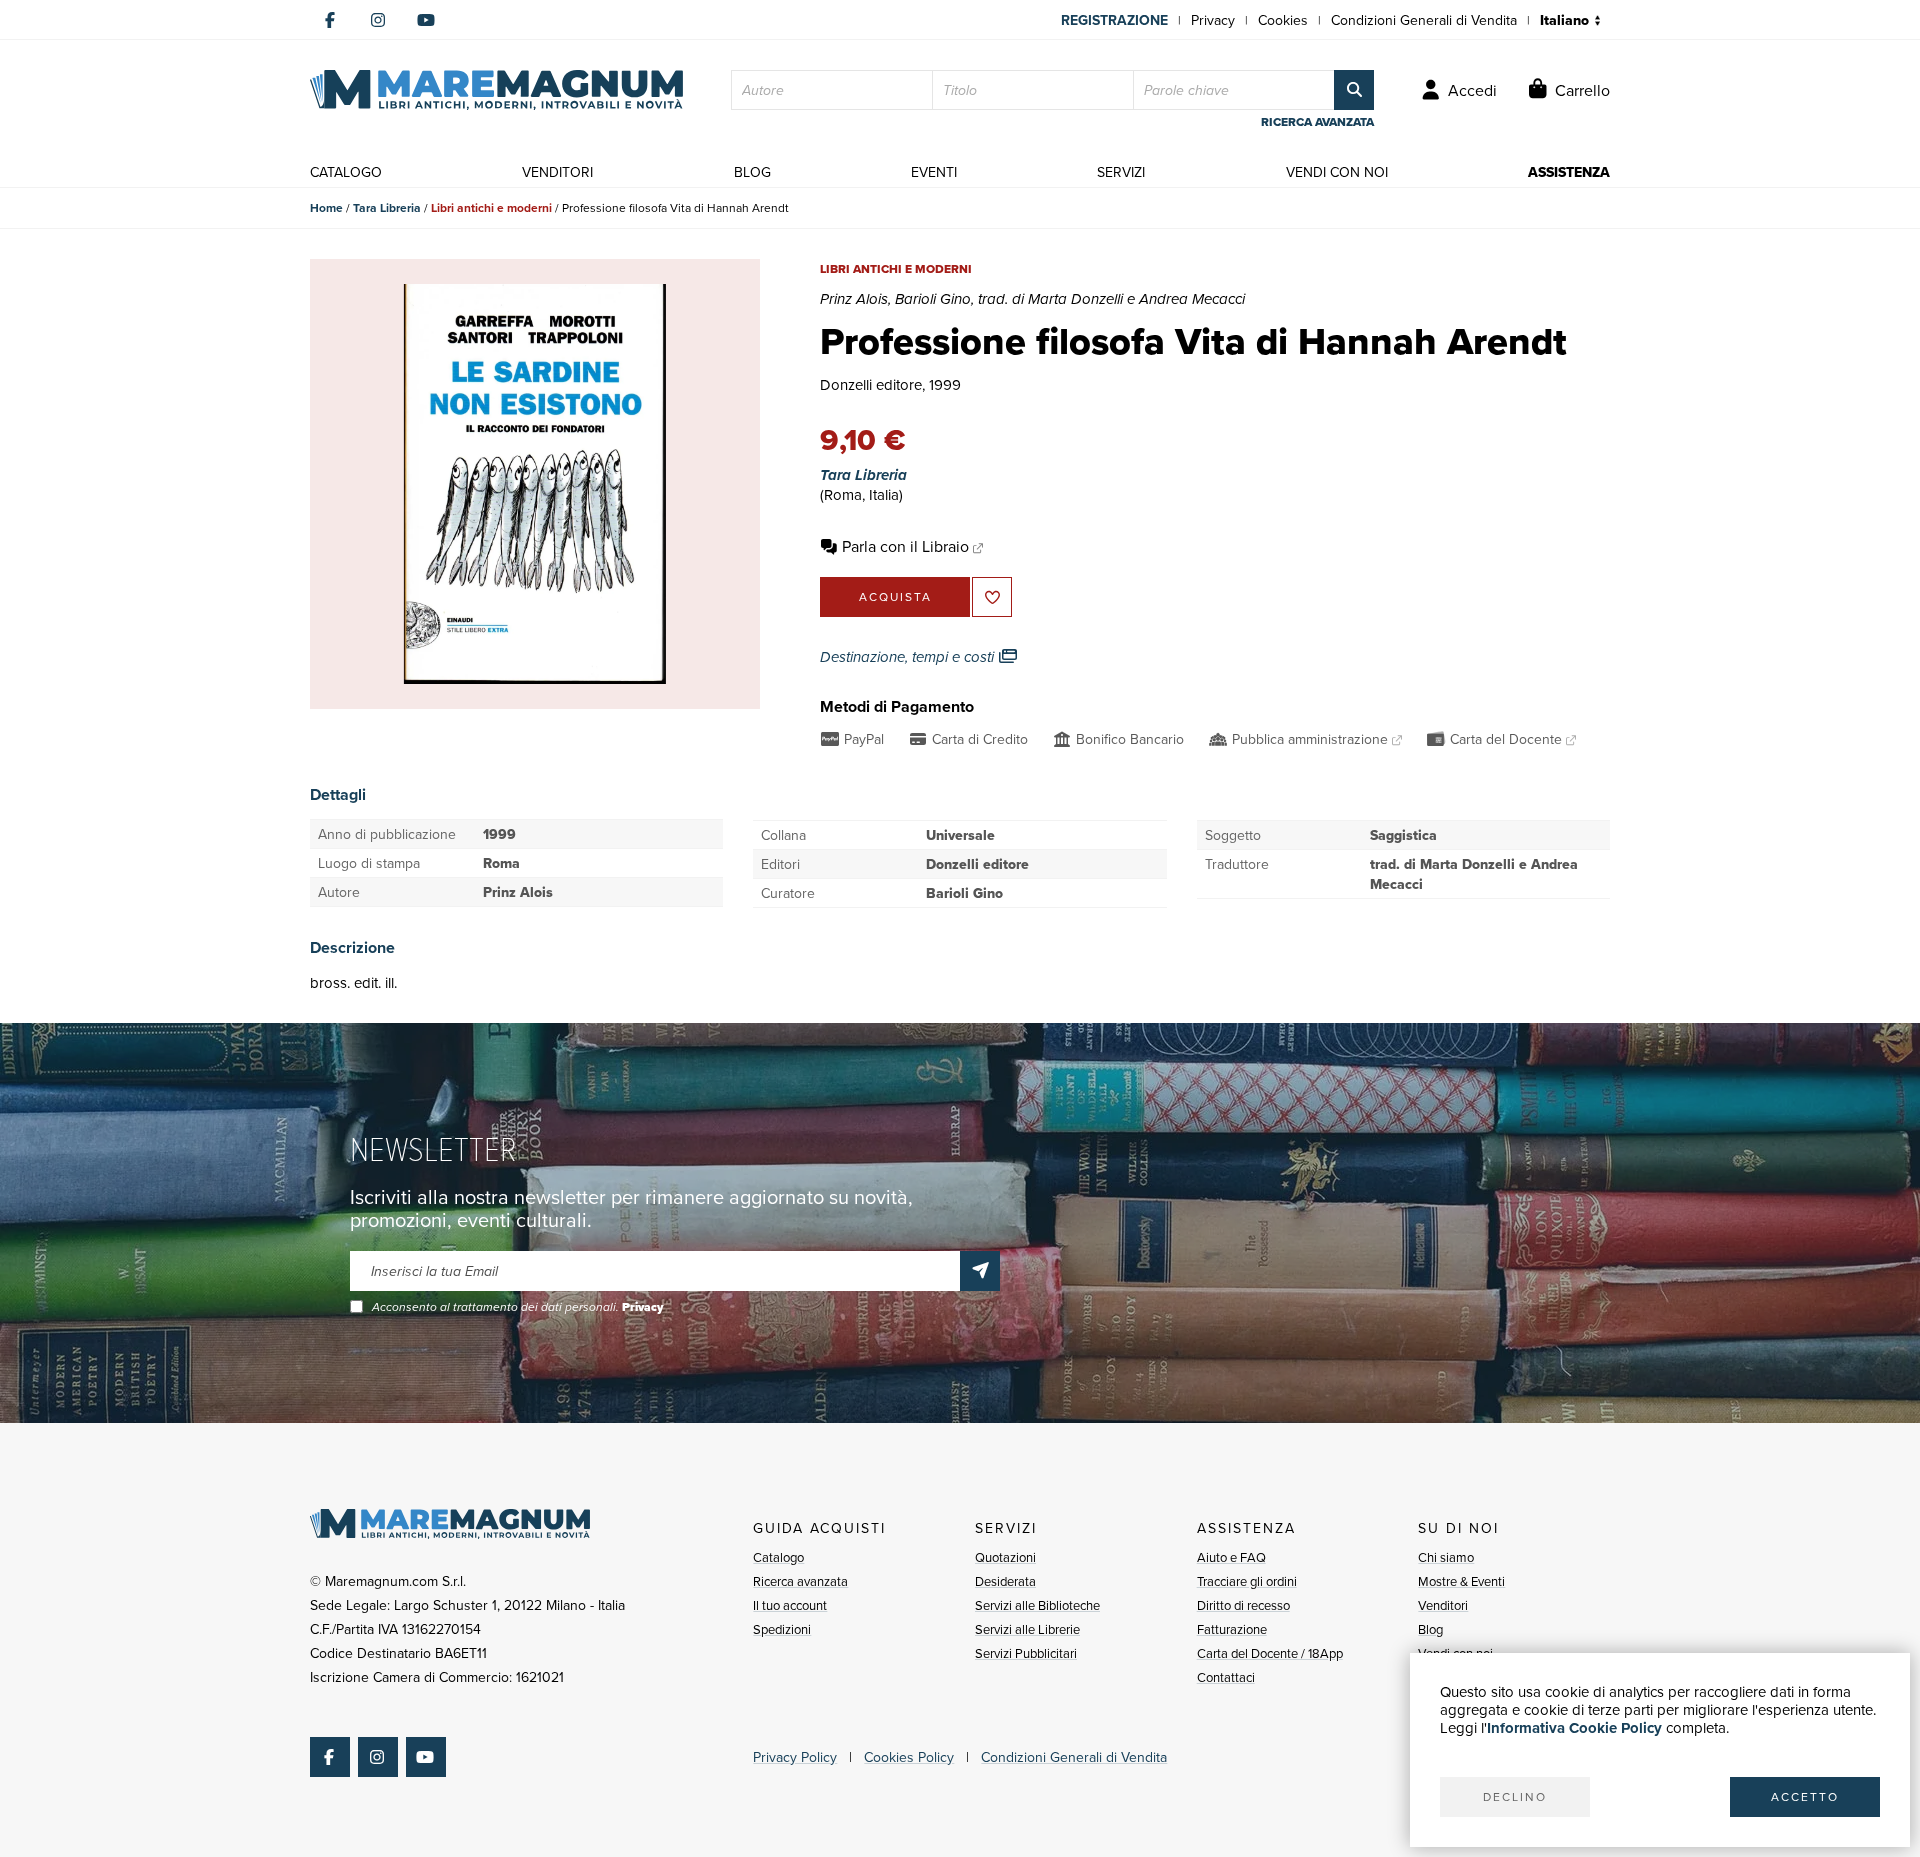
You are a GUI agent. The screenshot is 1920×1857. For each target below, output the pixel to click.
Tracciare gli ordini (1247, 1581)
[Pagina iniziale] (496, 90)
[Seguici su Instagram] (378, 20)
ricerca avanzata (1317, 122)
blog (752, 172)
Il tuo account (790, 1605)
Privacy (1213, 20)
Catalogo (778, 1557)
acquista (895, 596)
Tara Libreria (387, 207)
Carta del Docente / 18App (1270, 1653)
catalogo (346, 172)
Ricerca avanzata (800, 1581)
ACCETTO (1805, 1796)
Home (326, 207)
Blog (1430, 1629)
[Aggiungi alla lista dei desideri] (992, 597)
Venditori (1443, 1605)
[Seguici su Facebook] (330, 20)
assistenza (1569, 172)
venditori (557, 172)
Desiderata (1005, 1581)
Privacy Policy (795, 1757)
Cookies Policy (909, 1757)
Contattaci (1226, 1677)
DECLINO (1515, 1796)
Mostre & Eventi (1461, 1581)
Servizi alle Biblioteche (1037, 1605)
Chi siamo (1446, 1557)
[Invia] (980, 1271)
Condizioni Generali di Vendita (1424, 20)
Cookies (1283, 20)
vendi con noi (1337, 172)
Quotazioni (1005, 1557)
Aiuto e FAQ (1231, 1557)
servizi (1121, 172)
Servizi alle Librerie (1027, 1629)
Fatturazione (1232, 1629)
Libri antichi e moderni (491, 207)
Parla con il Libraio (905, 546)
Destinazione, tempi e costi (909, 657)
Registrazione (1114, 20)
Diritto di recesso (1243, 1605)
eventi (934, 172)
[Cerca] (1354, 90)
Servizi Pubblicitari (1026, 1653)
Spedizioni (782, 1629)
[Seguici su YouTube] (426, 20)
